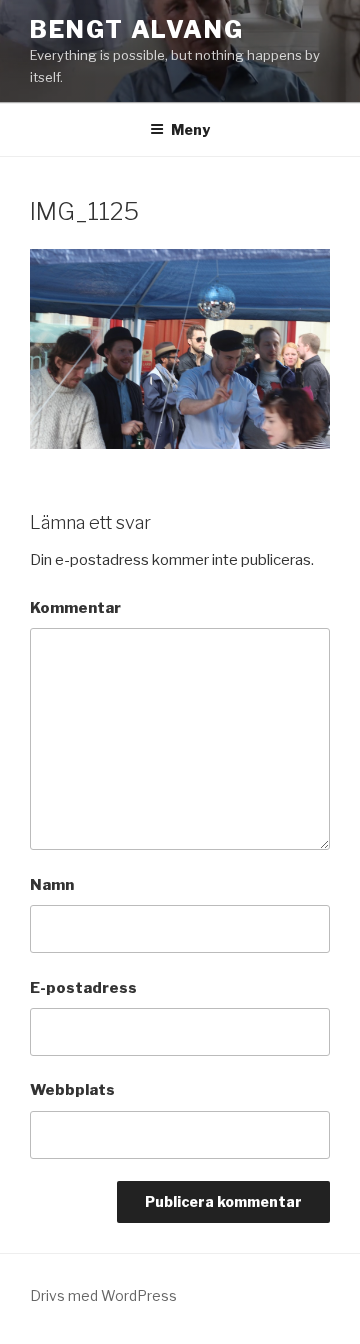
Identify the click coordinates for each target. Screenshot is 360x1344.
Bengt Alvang (137, 29)
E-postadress (83, 988)
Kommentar (75, 608)
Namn (52, 885)
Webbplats (72, 1090)
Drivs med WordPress (103, 1295)
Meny (190, 129)
